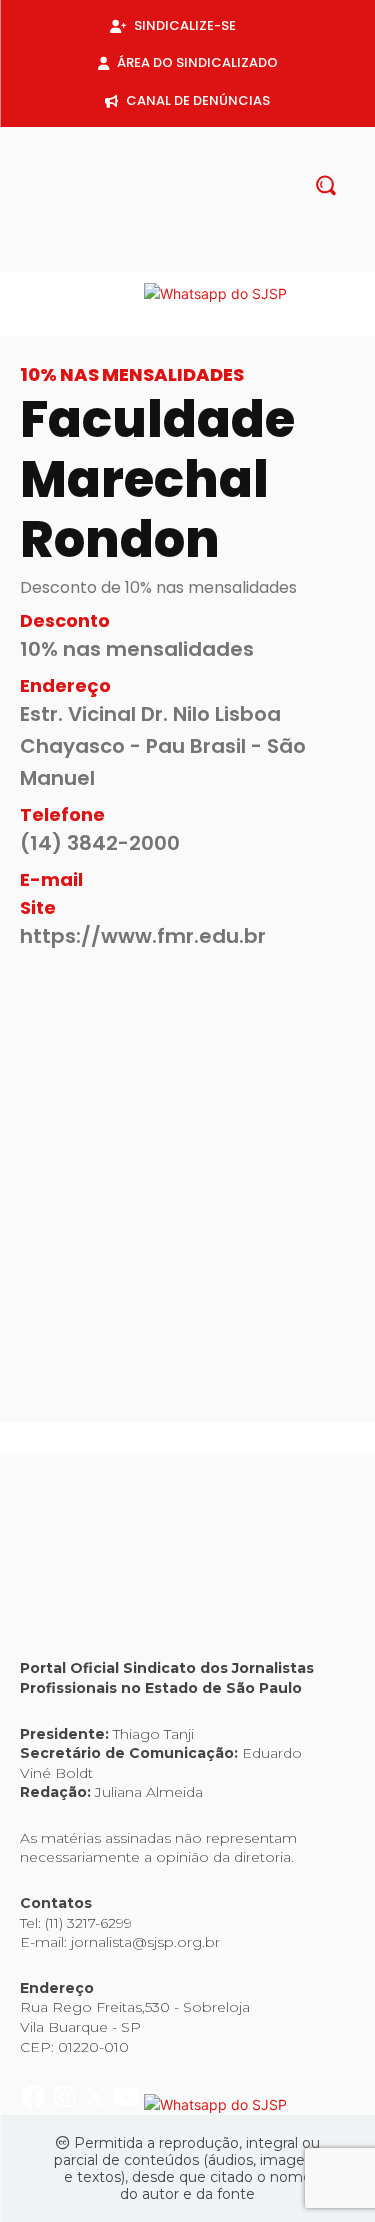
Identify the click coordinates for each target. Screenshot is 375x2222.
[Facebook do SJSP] (35, 293)
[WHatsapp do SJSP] (215, 293)
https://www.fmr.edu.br (143, 936)
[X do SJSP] (97, 293)
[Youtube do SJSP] (128, 293)
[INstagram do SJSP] (66, 293)
